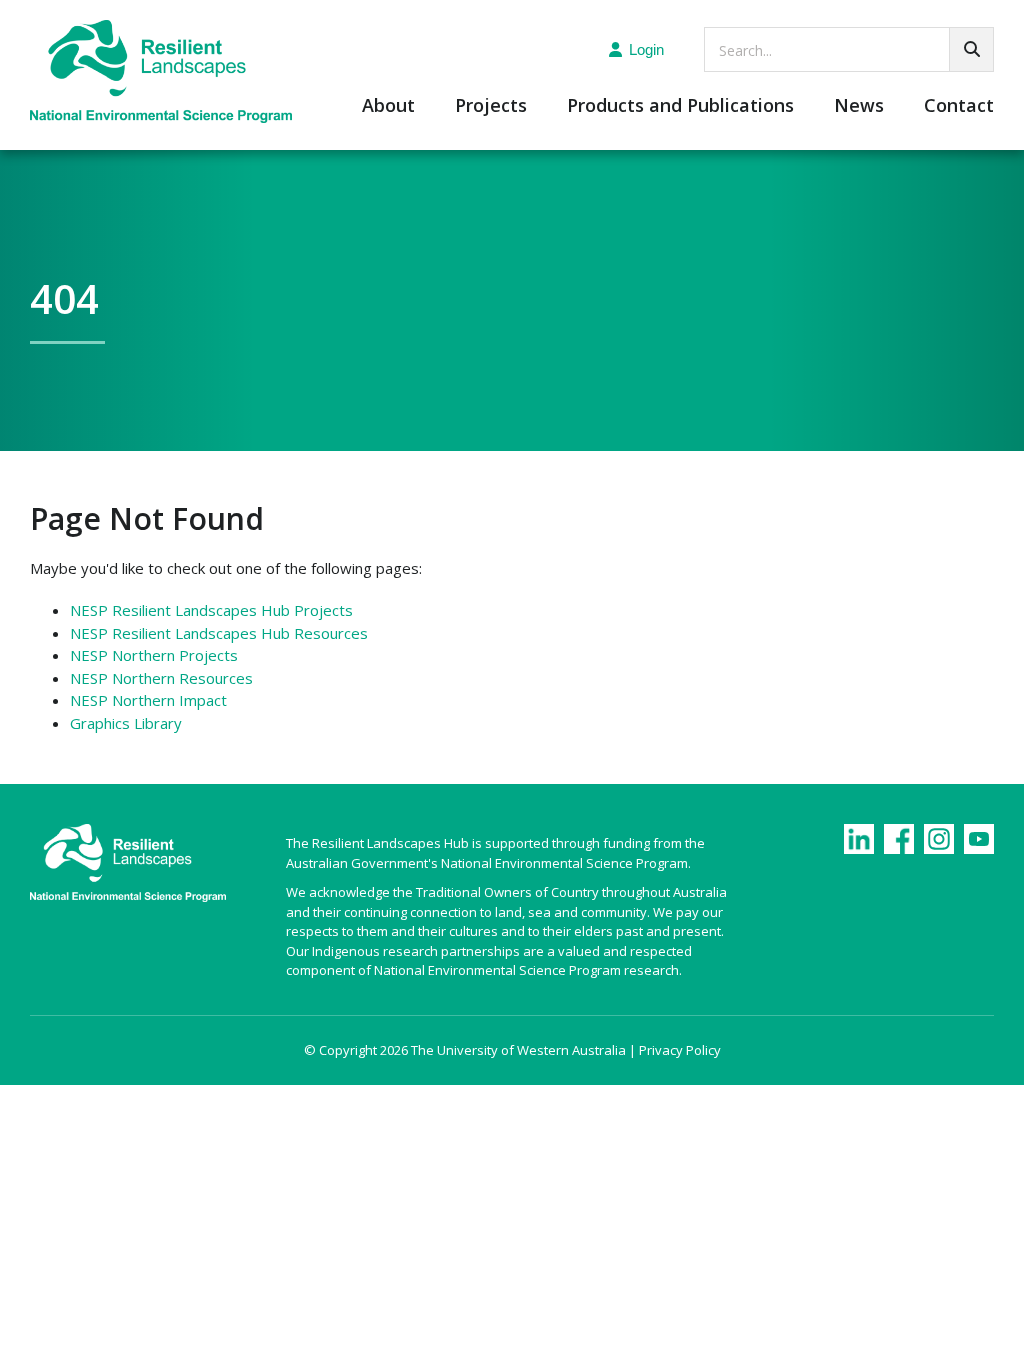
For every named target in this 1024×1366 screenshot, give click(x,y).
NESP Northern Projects (154, 655)
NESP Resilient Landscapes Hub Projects (211, 610)
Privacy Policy (680, 1050)
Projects (491, 106)
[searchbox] (849, 49)
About (388, 106)
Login (646, 49)
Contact (959, 106)
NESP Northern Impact (148, 700)
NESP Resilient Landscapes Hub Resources (219, 633)
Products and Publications (680, 106)
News (859, 106)
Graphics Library (126, 723)
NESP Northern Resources (161, 678)
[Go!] (971, 49)
